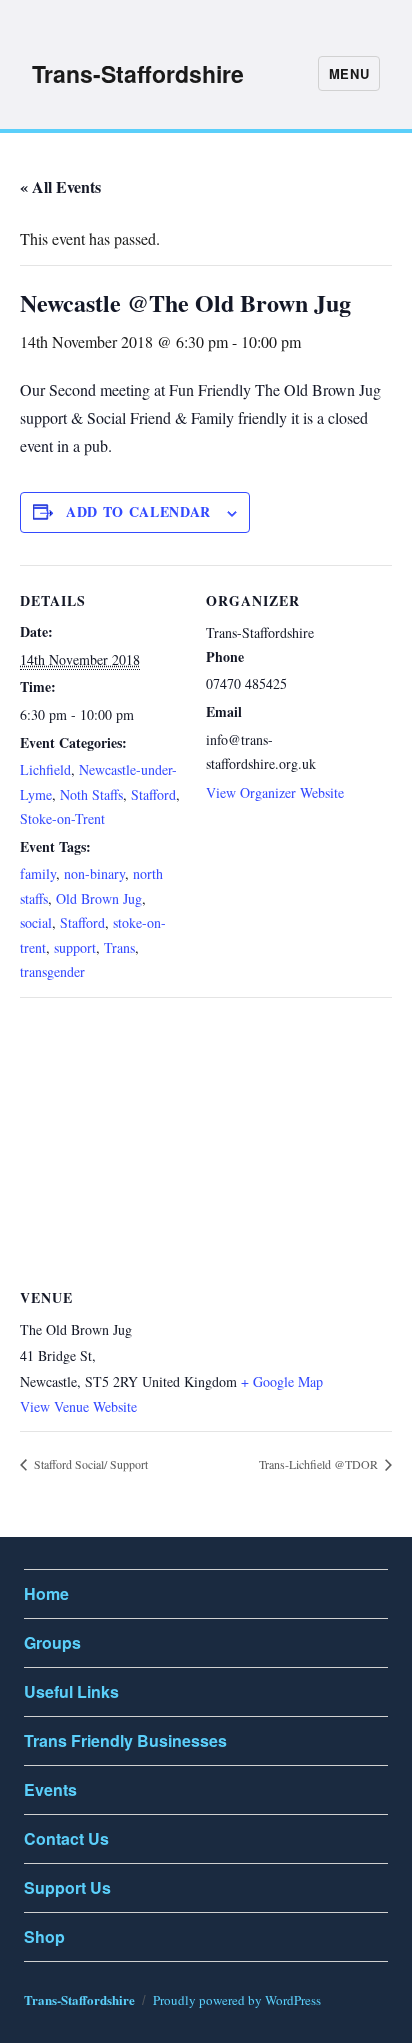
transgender (52, 971)
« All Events (60, 186)
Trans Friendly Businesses (125, 1740)
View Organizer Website (275, 792)
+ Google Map (282, 1381)
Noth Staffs (91, 794)
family (38, 873)
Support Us (67, 1887)
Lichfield (45, 769)
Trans (119, 947)
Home (46, 1593)
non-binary (94, 873)
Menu (349, 73)
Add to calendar (138, 511)
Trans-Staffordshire (138, 73)
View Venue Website (78, 1406)
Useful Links (71, 1691)
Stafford (153, 794)
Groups (52, 1642)
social (36, 922)
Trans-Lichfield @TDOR (320, 1464)
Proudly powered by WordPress (237, 2000)
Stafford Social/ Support (89, 1464)
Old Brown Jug (99, 898)
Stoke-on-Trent (62, 818)
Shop (44, 1936)
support (75, 947)
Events (50, 1789)
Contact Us (66, 1838)
